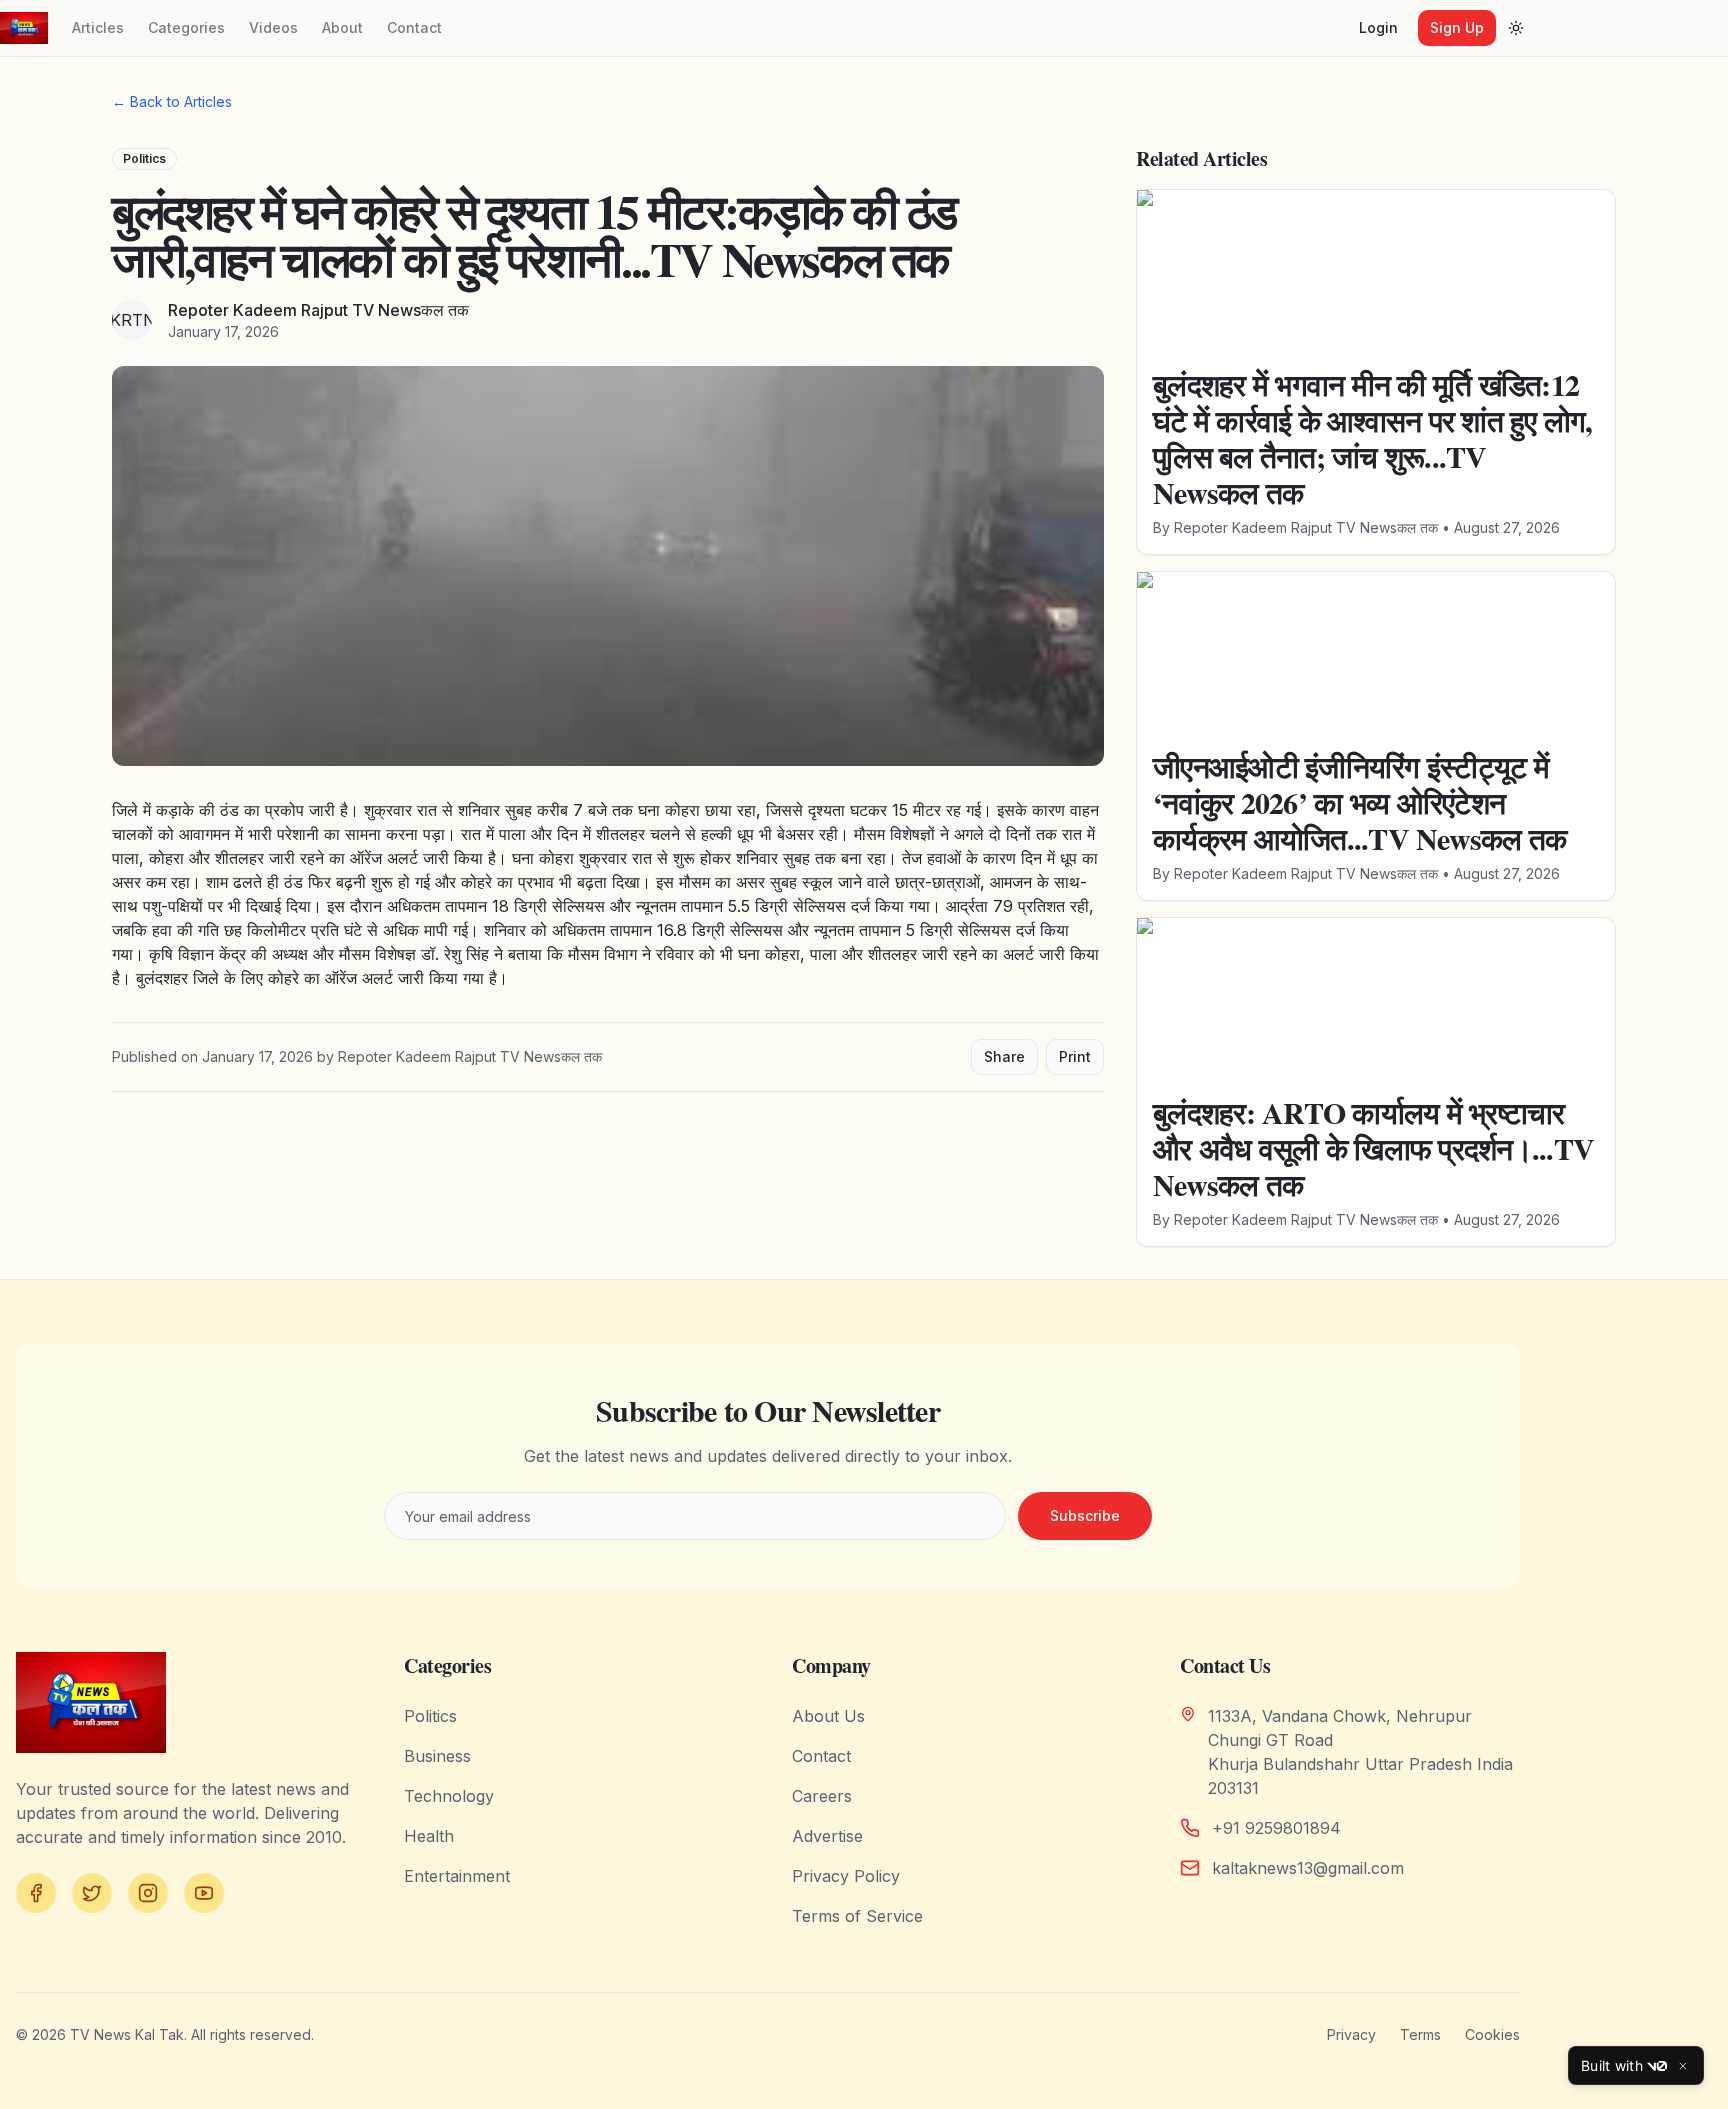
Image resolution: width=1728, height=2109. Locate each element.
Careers (822, 1796)
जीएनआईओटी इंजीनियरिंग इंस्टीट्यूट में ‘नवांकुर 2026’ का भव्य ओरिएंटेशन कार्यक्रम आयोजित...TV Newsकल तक (1359, 802)
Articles (98, 27)
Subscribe (1085, 1515)
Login (1378, 27)
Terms (1420, 2034)
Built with (1612, 2065)
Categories (186, 27)
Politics (144, 158)
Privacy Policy (846, 1876)
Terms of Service (857, 1916)
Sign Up (1457, 27)
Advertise (827, 1836)
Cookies (1492, 2034)
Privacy (1351, 2034)
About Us (828, 1716)
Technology (449, 1796)
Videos (273, 27)
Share (1004, 1056)
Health (429, 1836)
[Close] (1683, 2066)
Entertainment (457, 1876)
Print (1075, 1056)
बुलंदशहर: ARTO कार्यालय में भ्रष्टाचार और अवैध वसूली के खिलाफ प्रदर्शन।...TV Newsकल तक (1373, 1148)
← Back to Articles (172, 101)
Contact (414, 27)
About (342, 27)
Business (437, 1756)
